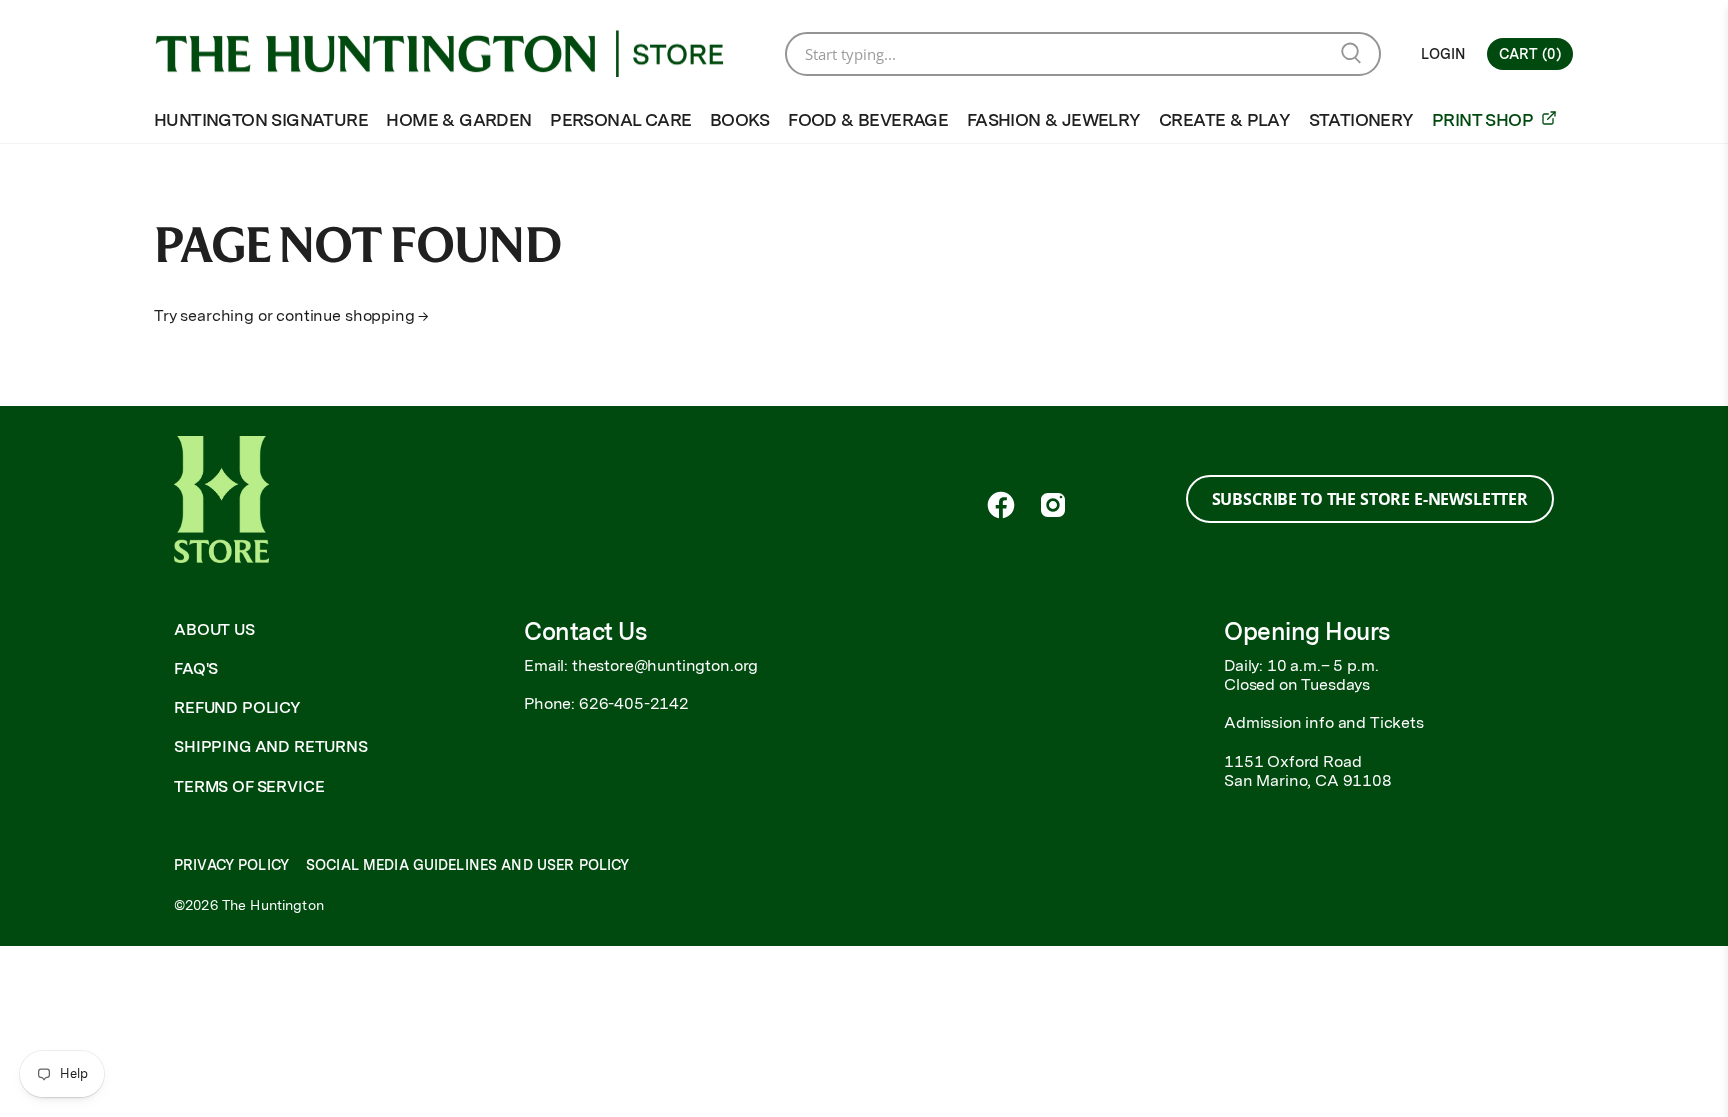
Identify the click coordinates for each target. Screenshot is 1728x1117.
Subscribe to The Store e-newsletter (1370, 499)
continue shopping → (352, 315)
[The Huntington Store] (455, 54)
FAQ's (196, 668)
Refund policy (237, 707)
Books (740, 119)
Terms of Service (249, 786)
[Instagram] (1053, 505)
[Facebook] (1001, 505)
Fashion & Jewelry (1054, 119)
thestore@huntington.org (665, 665)
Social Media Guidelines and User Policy (467, 865)
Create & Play (1224, 119)
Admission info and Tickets (1324, 722)
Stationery (1361, 119)
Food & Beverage (868, 119)
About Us (214, 629)
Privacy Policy (231, 865)
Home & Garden (458, 119)
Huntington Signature (261, 119)
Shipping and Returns (271, 746)
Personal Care (620, 119)
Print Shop (1484, 119)
